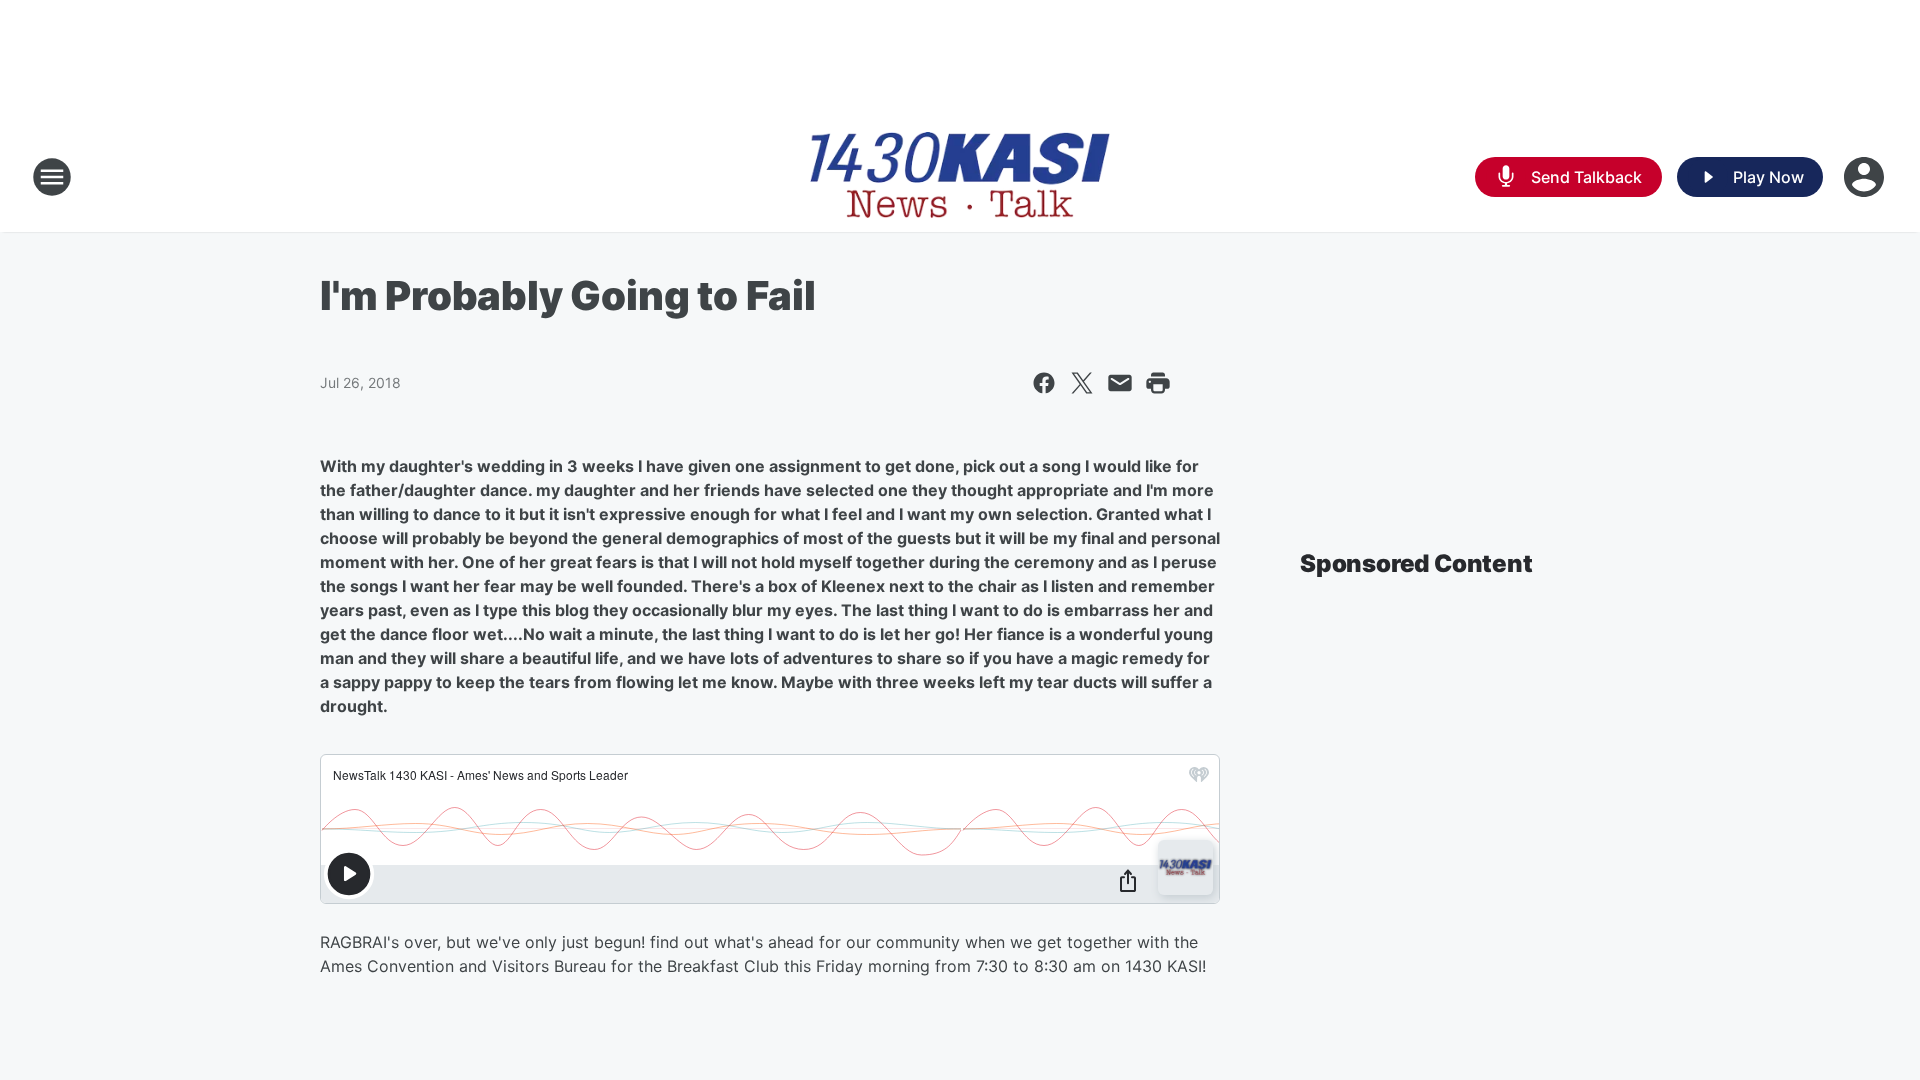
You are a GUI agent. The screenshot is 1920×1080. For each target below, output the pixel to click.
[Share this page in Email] (1120, 383)
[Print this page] (1158, 383)
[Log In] (1866, 177)
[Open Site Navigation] (52, 177)
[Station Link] (960, 177)
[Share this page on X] (1082, 383)
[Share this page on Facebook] (1044, 383)
